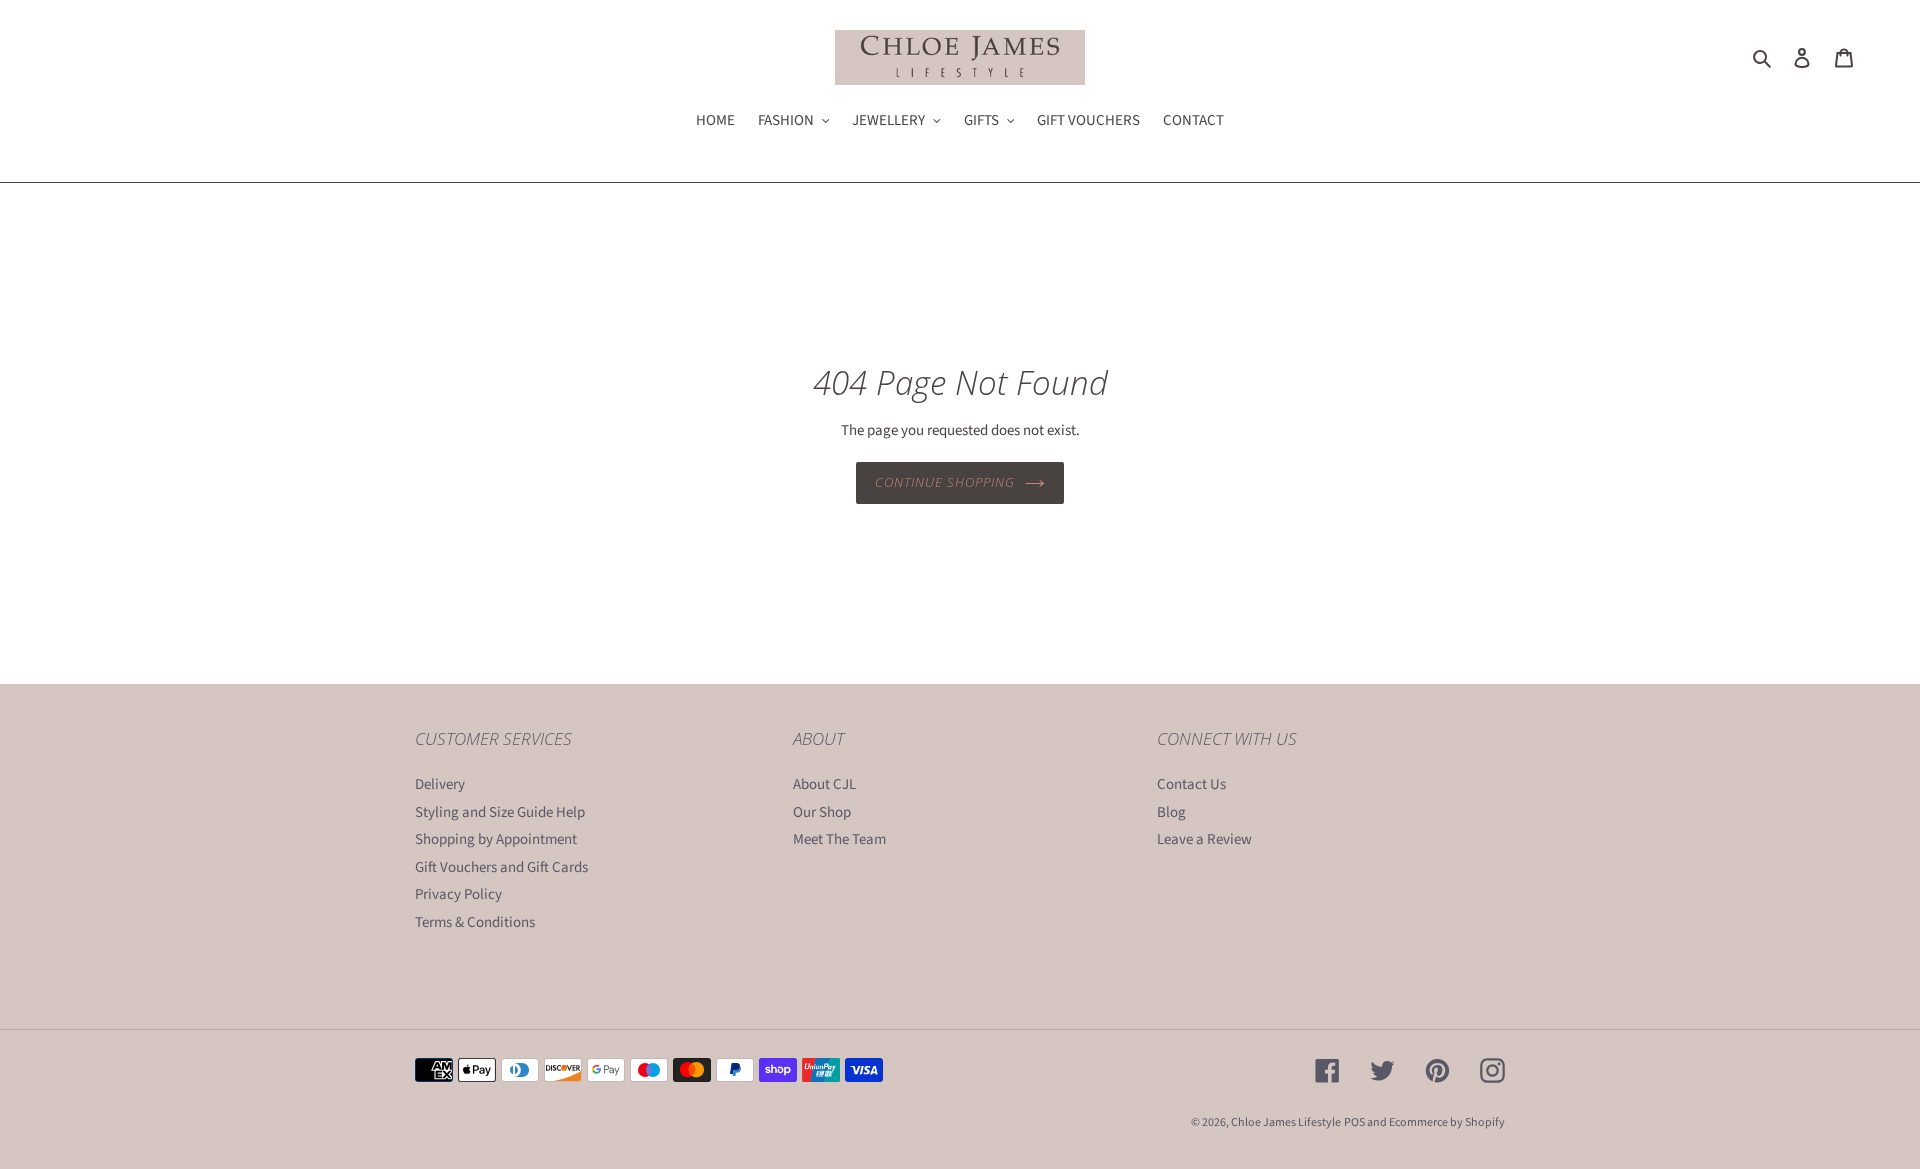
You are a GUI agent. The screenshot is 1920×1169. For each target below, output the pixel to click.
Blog (1171, 812)
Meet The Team (839, 839)
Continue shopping (945, 482)
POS (1354, 1122)
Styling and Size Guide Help (500, 812)
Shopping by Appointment (496, 839)
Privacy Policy (458, 894)
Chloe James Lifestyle (1286, 1122)
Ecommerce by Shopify (1447, 1122)
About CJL (824, 784)
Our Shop (822, 812)
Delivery (440, 784)
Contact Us (1191, 784)
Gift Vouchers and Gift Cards (501, 867)
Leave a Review (1204, 839)
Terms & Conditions (475, 922)
